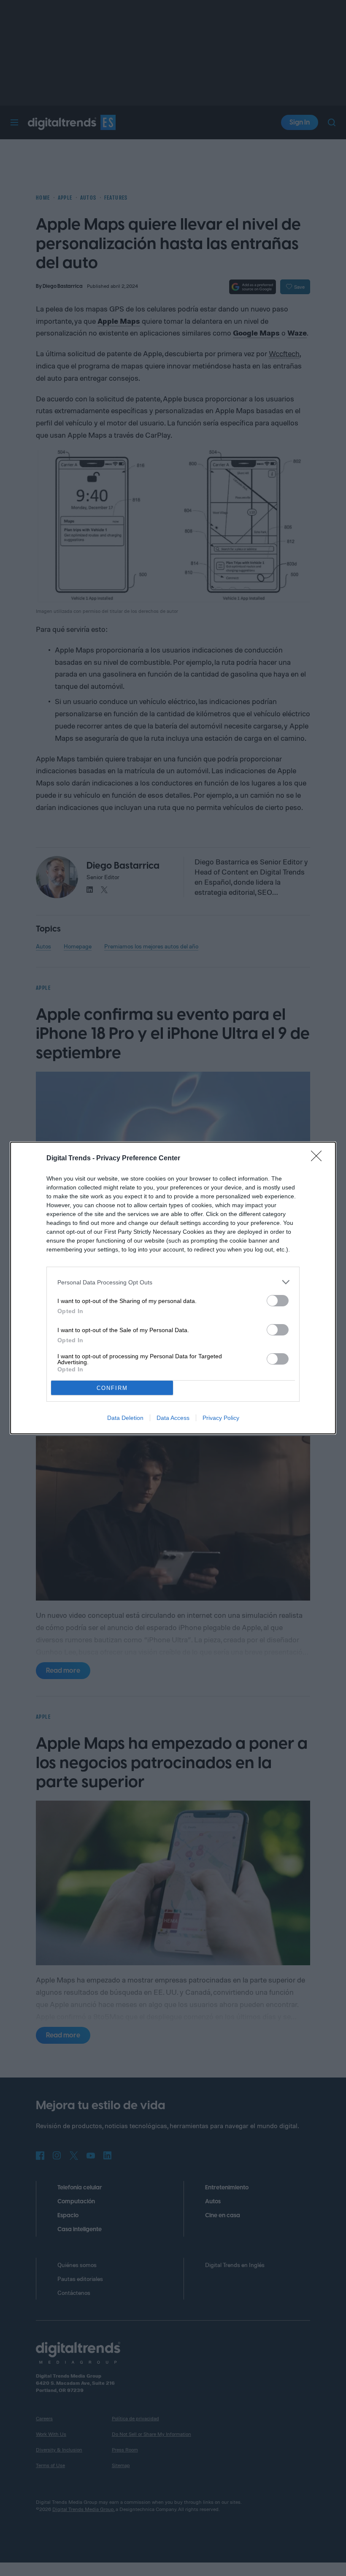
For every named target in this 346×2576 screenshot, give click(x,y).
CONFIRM (112, 1388)
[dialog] (173, 1288)
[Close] (319, 1159)
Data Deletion (125, 1418)
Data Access (173, 1418)
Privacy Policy (221, 1418)
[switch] (278, 1301)
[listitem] (173, 1282)
